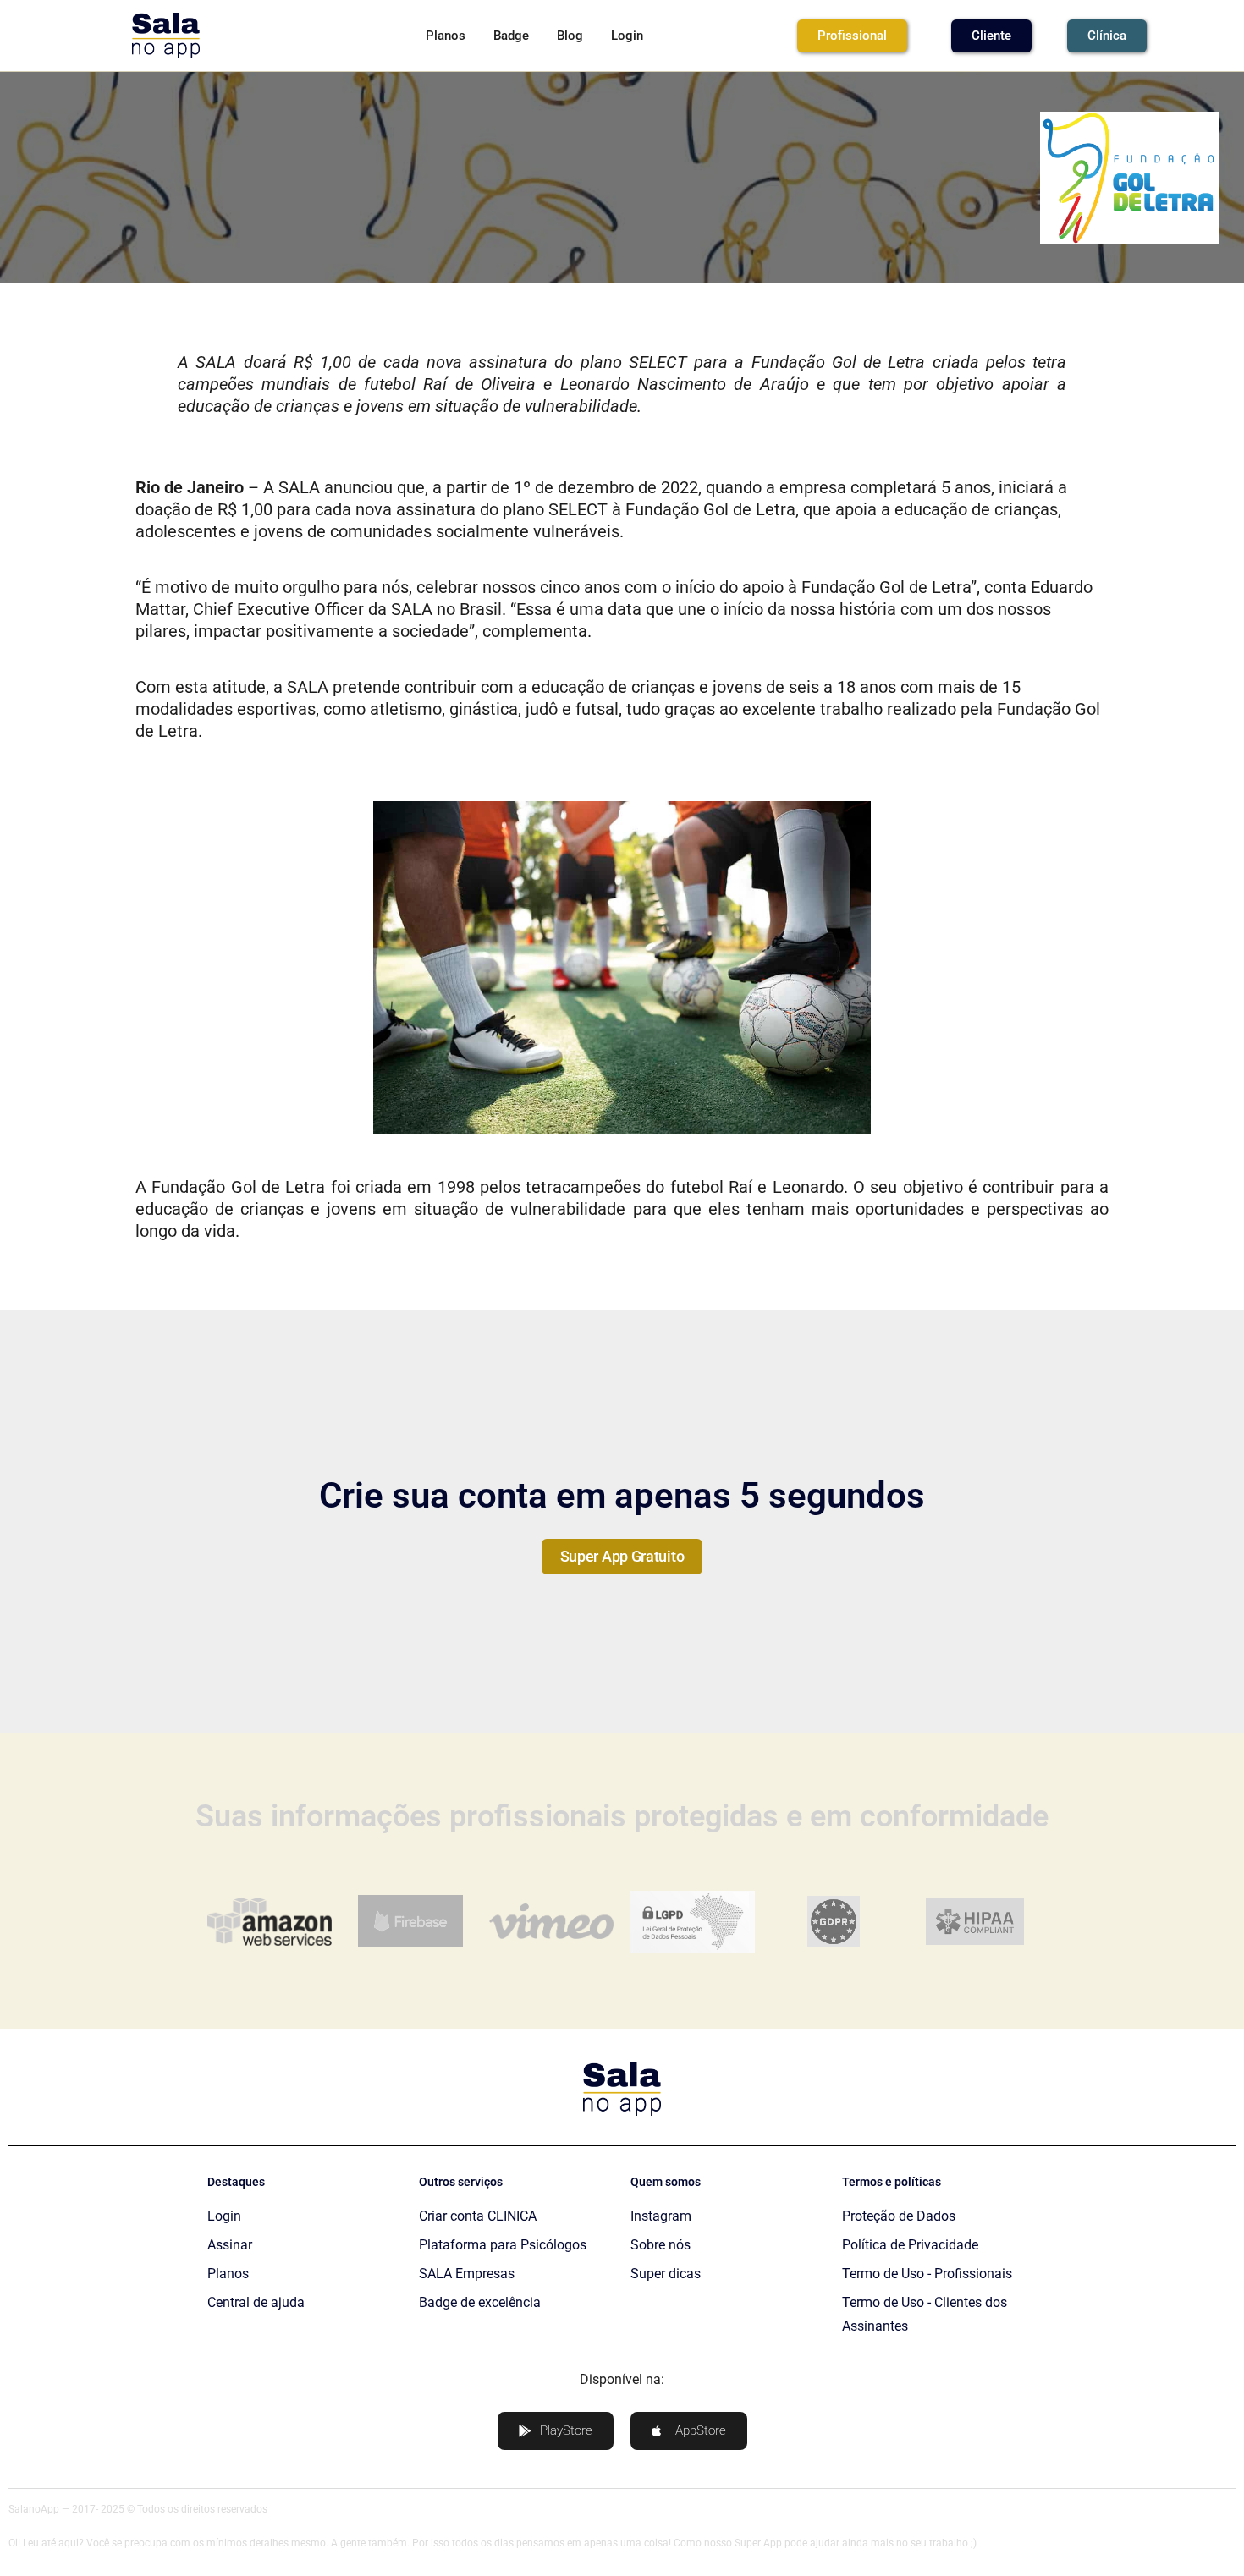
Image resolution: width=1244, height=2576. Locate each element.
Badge (511, 36)
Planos (446, 36)
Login (627, 36)
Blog (570, 36)
